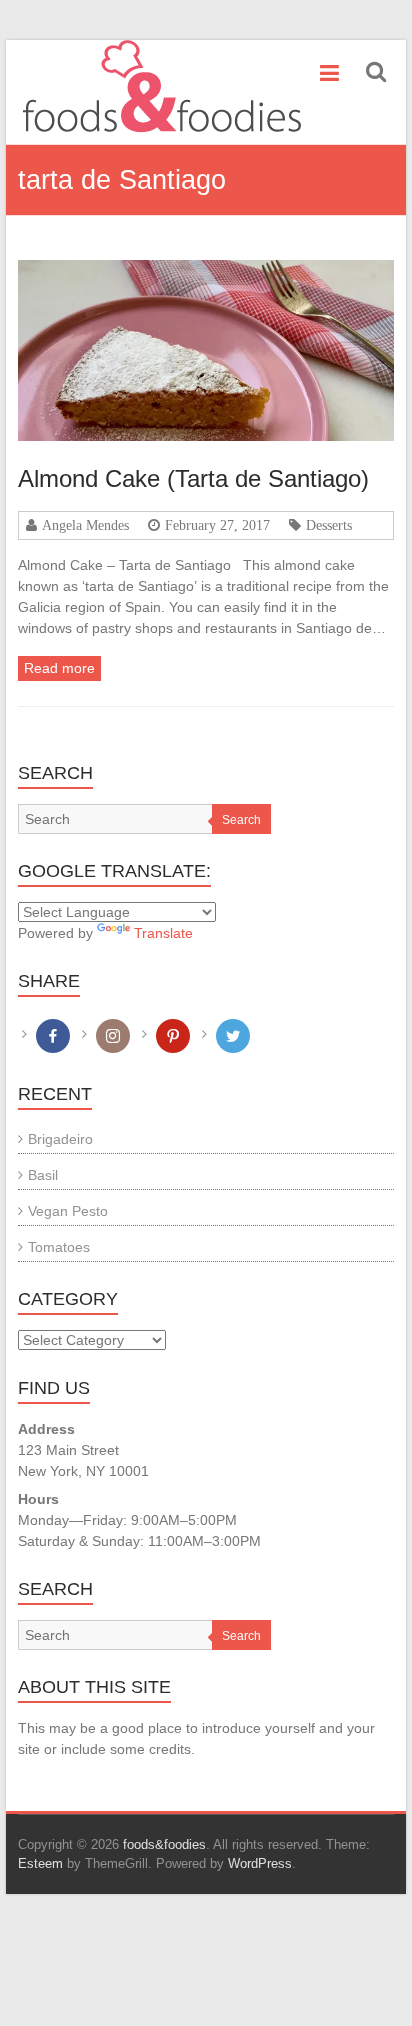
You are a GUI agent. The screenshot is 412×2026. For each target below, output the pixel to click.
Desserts (329, 525)
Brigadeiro (60, 1139)
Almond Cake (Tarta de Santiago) (193, 478)
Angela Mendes (85, 525)
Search (241, 820)
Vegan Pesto (68, 1211)
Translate (163, 933)
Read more (59, 668)
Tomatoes (59, 1247)
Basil (43, 1175)
